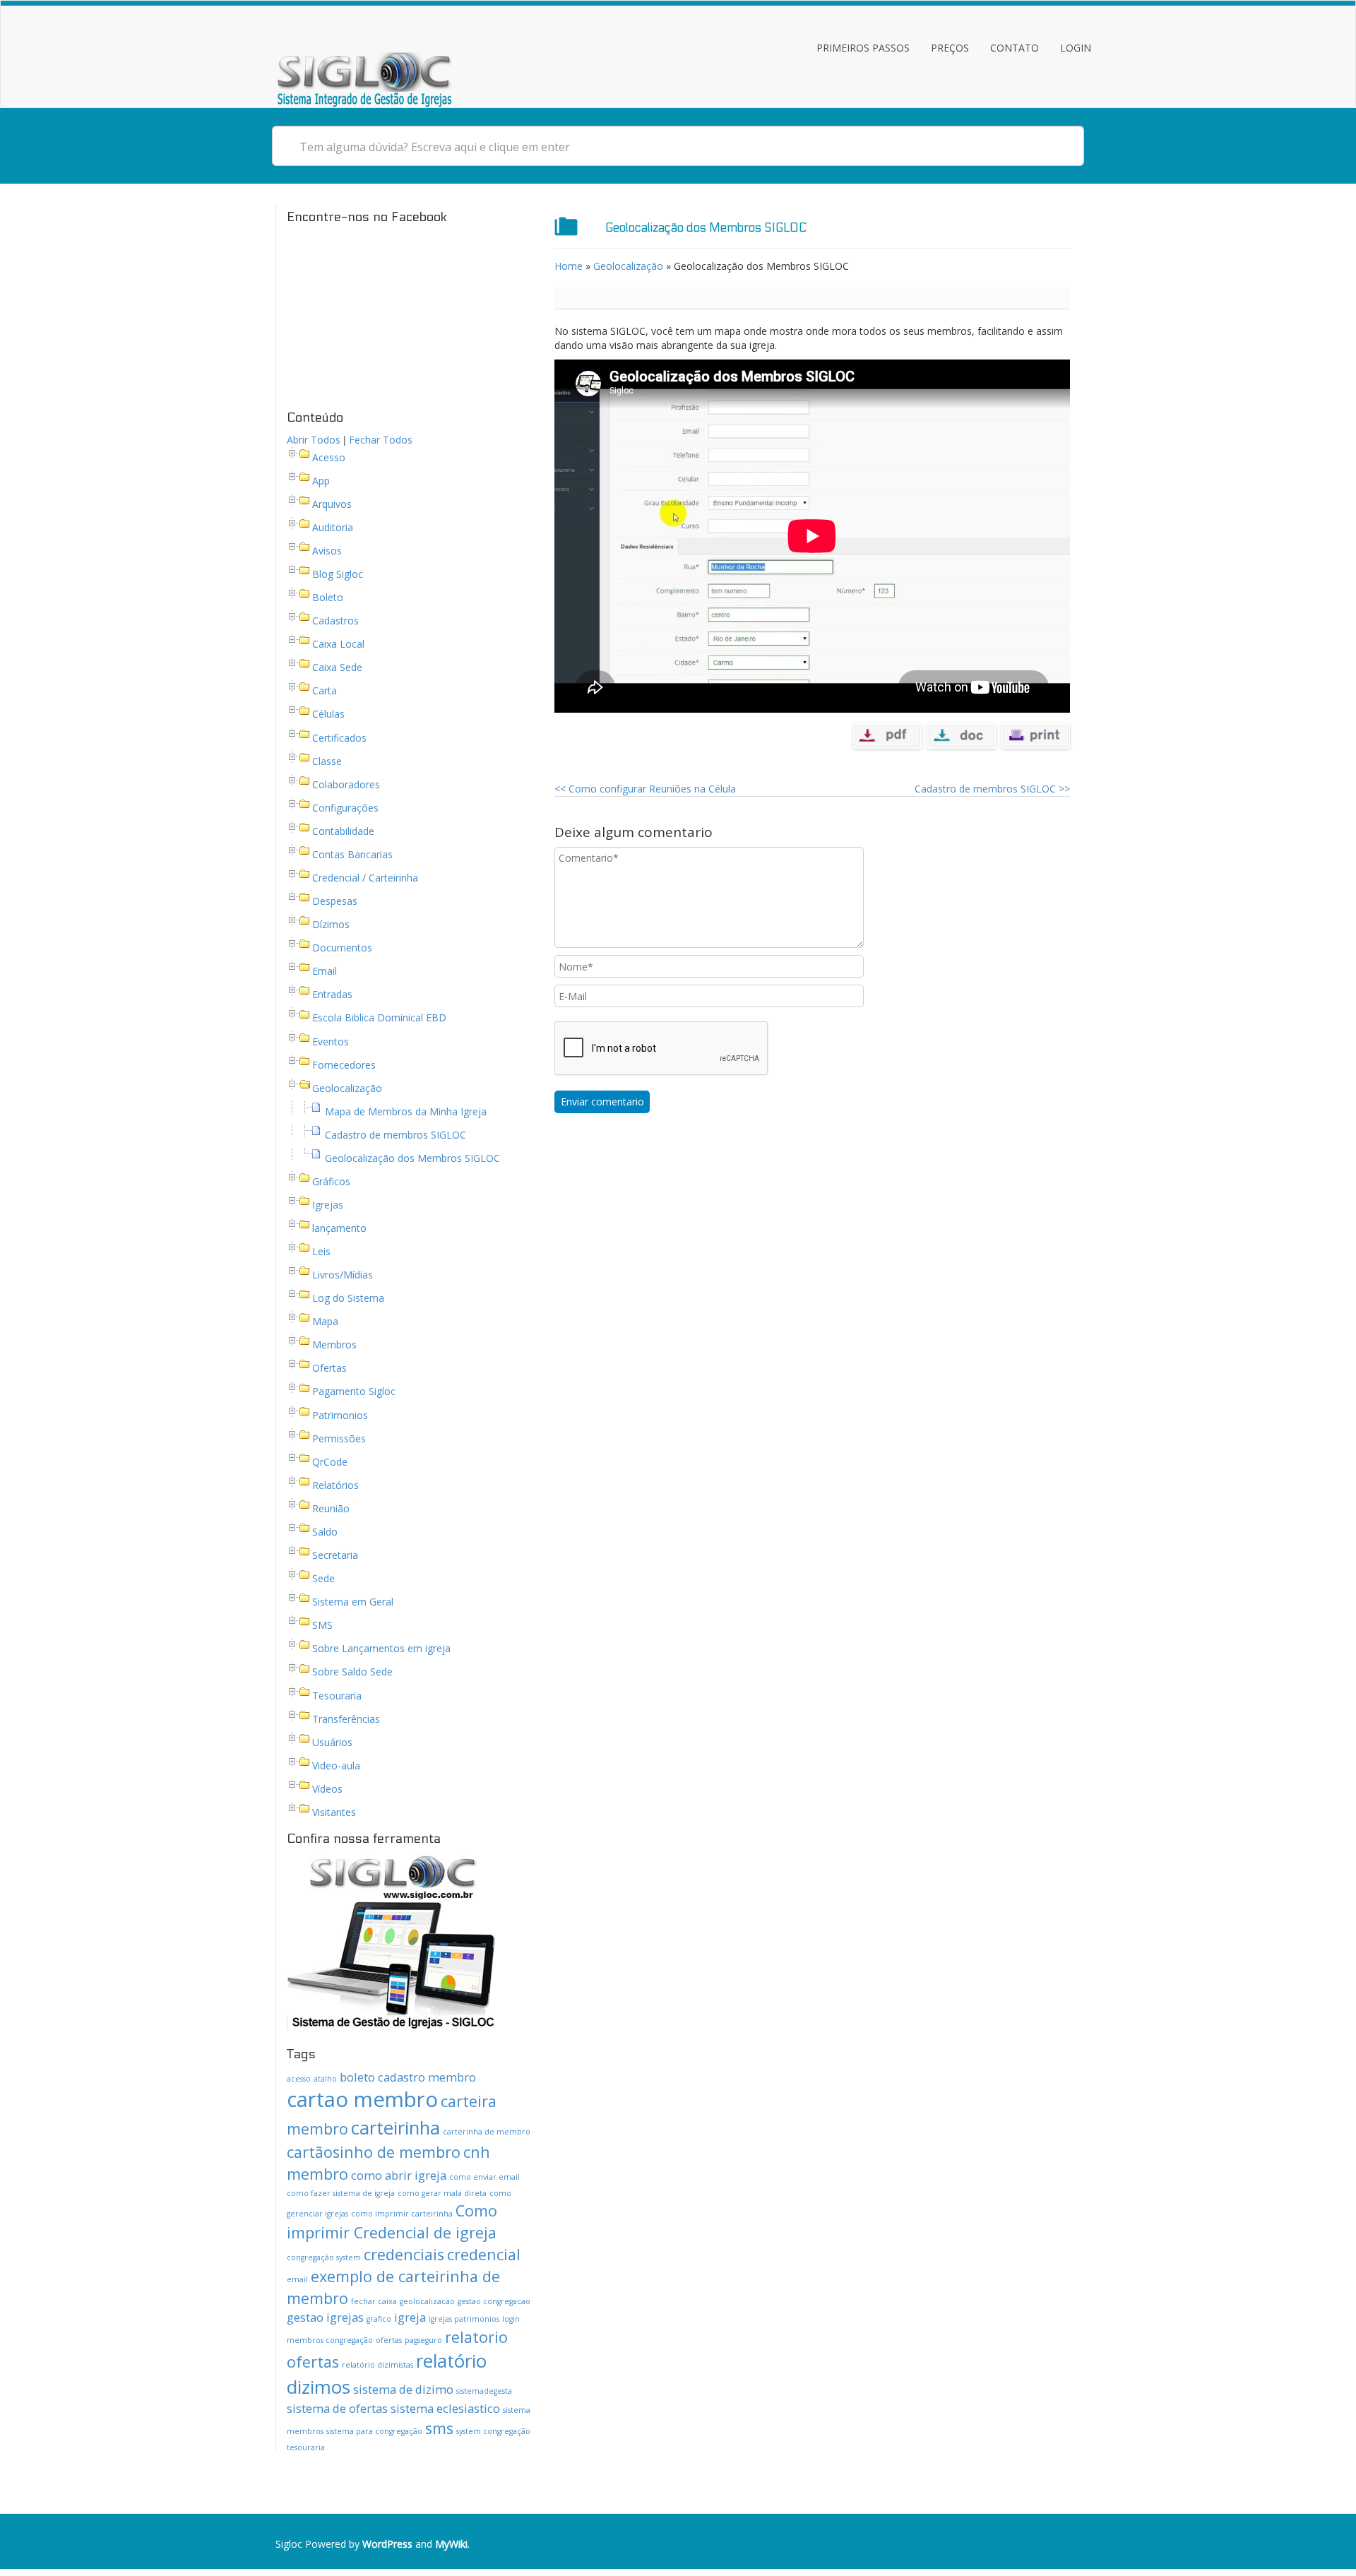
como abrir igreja (399, 2175)
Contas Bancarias (352, 854)
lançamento (339, 1228)
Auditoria (333, 527)
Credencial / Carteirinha (365, 878)
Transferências (346, 1719)
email (297, 2279)
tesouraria (306, 2447)
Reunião (331, 1508)
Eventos (331, 1041)
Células (328, 714)
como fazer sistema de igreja (341, 2193)
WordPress (387, 2544)
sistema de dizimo (403, 2389)
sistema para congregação (374, 2431)
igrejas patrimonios (464, 2319)
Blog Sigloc (338, 574)
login (511, 2319)
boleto (357, 2077)
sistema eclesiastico (445, 2408)
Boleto (328, 597)
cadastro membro (427, 2077)
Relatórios (335, 1485)
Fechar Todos (381, 440)
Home (569, 266)
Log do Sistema (348, 1298)
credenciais (404, 2254)
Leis (321, 1251)
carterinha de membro (487, 2132)
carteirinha (395, 2127)
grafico (379, 2319)
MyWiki (451, 2544)
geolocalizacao (427, 2301)
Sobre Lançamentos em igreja (381, 1649)
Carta (325, 691)
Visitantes (334, 1812)
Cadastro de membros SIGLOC (395, 1135)
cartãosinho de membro (374, 2152)
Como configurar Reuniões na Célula (645, 789)
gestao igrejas (325, 2317)
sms (439, 2428)
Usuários (332, 1742)
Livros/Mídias (343, 1275)
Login (1076, 48)
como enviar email (484, 2177)
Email (325, 972)
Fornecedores (344, 1065)
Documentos (342, 948)
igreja (410, 2317)
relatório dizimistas (377, 2365)
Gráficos (331, 1181)
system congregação (493, 2431)
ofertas (389, 2340)
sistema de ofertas (337, 2408)
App (321, 481)
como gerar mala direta (442, 2193)
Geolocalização (347, 1088)
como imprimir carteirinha (402, 2214)
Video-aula (336, 1765)
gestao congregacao (494, 2301)
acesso (299, 2079)
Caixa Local (338, 644)
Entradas (332, 995)
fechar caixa (374, 2301)
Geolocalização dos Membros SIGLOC (412, 1158)
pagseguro (423, 2340)
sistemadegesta (484, 2391)
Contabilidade (343, 831)
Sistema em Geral (353, 1602)
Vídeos (327, 1789)
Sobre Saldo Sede (352, 1672)
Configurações (345, 808)
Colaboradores (346, 784)
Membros (334, 1345)
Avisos (327, 551)
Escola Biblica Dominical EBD (379, 1018)
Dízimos (331, 924)
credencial (484, 2254)
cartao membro (362, 2099)
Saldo (325, 1532)
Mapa (325, 1322)
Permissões (339, 1438)
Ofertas (329, 1369)
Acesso (329, 457)
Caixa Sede (337, 668)
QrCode (330, 1462)
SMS (322, 1626)
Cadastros (335, 621)
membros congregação (330, 2340)
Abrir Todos (314, 440)
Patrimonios (340, 1415)
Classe (327, 761)
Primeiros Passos (863, 48)
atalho (325, 2079)
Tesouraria (337, 1696)
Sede (323, 1578)
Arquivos (332, 504)
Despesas (335, 901)
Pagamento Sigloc (354, 1392)
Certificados (339, 738)
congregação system (324, 2257)
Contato (1015, 48)
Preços (950, 48)
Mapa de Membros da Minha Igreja (406, 1111)
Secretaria (335, 1555)
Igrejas (328, 1205)
